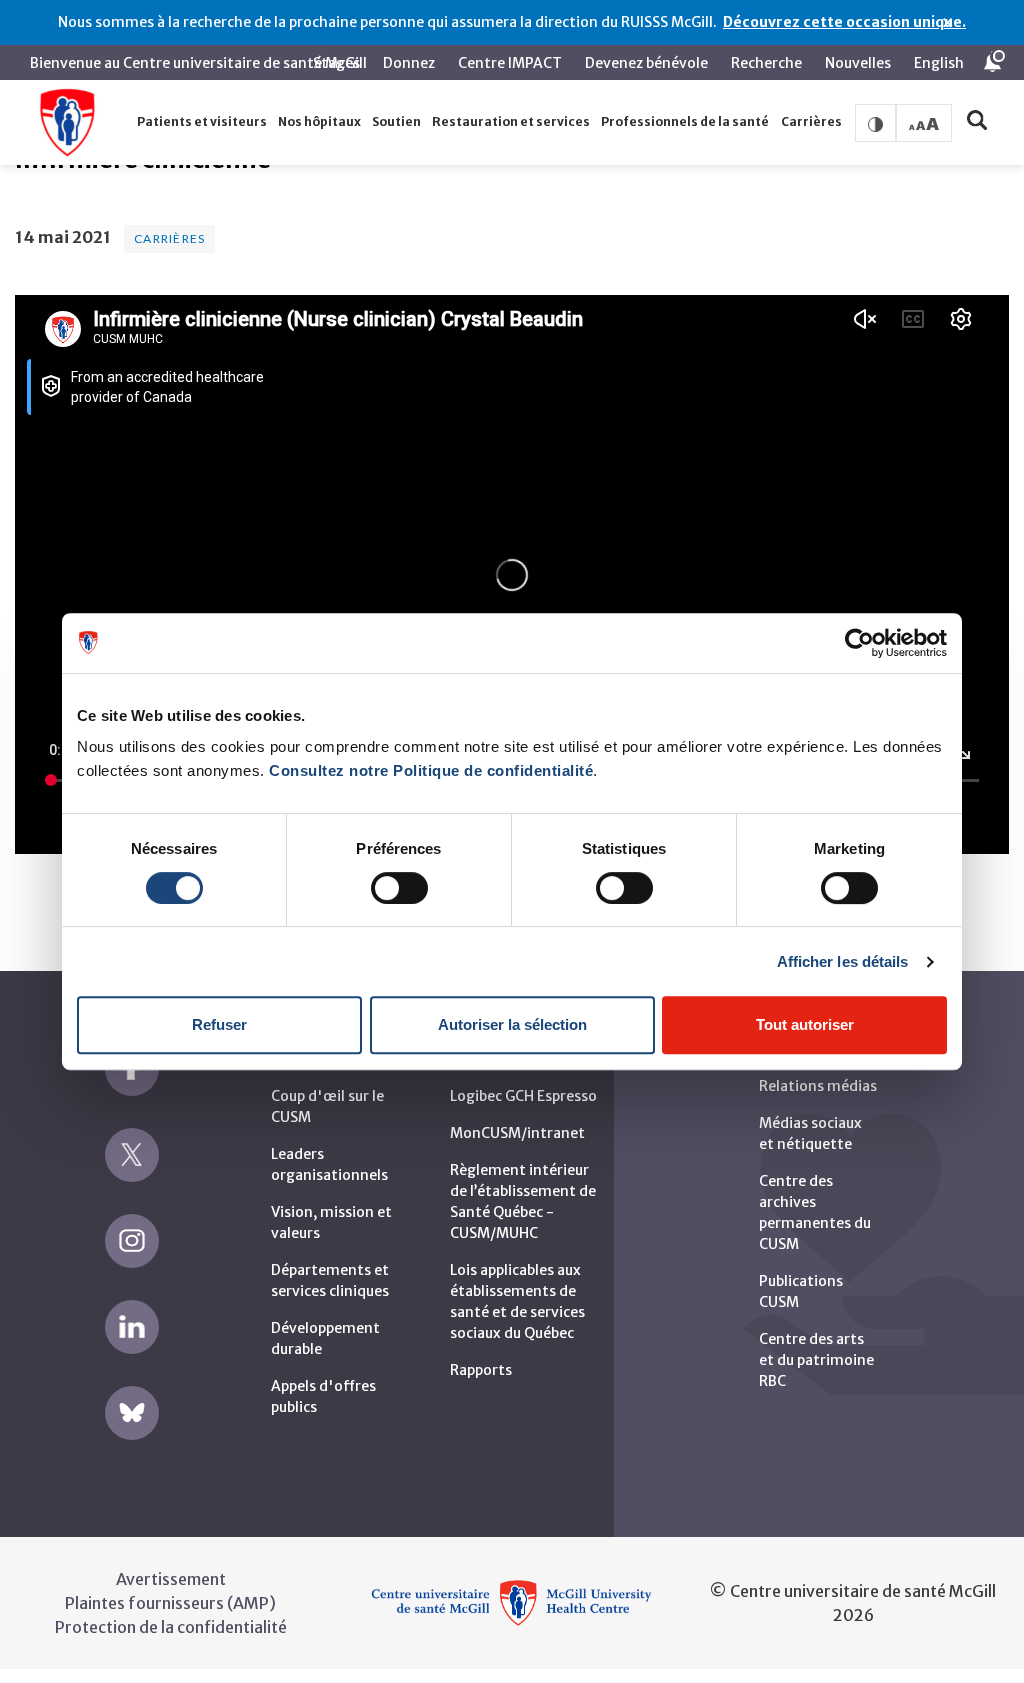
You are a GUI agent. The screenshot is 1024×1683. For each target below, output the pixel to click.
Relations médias (818, 1086)
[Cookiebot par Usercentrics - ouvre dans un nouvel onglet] (859, 643)
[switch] (399, 888)
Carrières (169, 238)
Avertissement (171, 1579)
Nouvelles (858, 63)
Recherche (766, 63)
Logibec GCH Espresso (523, 1096)
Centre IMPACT (510, 63)
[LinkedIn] (132, 1327)
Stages (336, 63)
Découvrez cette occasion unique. (844, 22)
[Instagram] (132, 1241)
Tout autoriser (805, 1024)
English (939, 63)
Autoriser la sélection (512, 1024)
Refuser (219, 1024)
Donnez (409, 63)
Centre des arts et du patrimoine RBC (816, 1360)
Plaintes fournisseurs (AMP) (170, 1603)
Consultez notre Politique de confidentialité (431, 770)
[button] (201, 122)
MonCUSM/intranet (517, 1133)
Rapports (481, 1370)
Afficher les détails (843, 961)
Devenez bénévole (646, 63)
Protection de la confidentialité (171, 1627)
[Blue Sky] (132, 1413)
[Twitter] (132, 1155)
